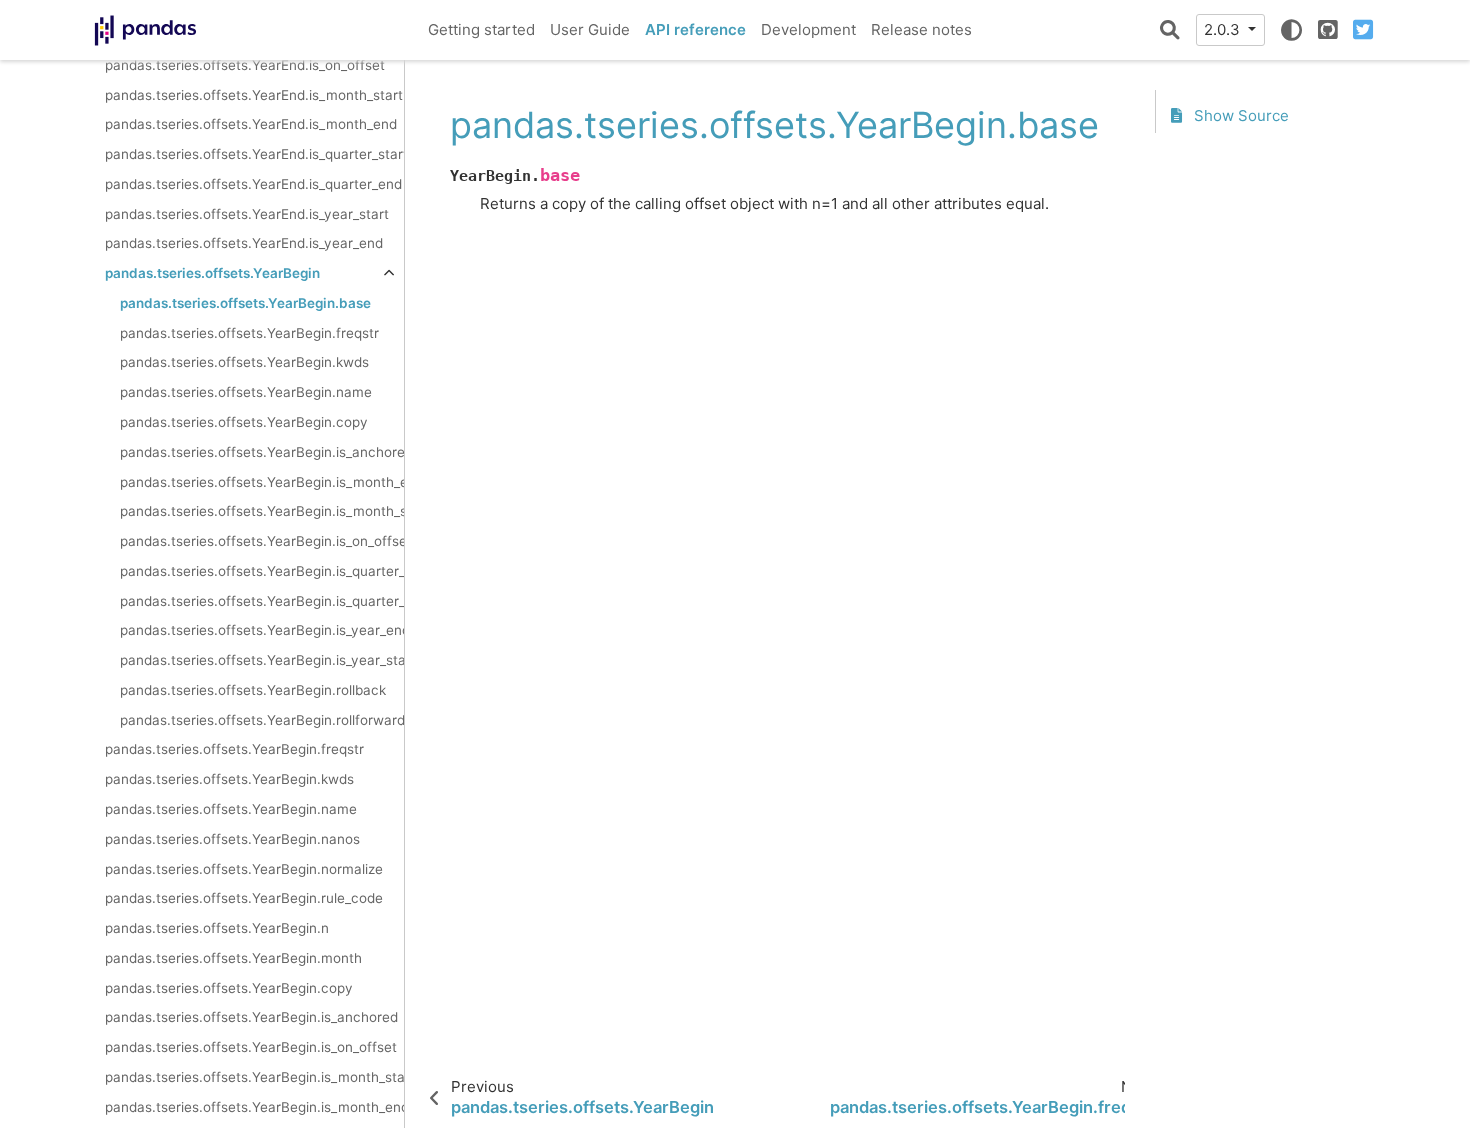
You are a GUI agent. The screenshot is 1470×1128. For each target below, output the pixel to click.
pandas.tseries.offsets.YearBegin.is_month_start (262, 511)
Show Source (1239, 115)
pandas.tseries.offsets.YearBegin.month (233, 958)
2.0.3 (1224, 29)
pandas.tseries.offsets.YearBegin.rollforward (262, 720)
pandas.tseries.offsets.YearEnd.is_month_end (251, 124)
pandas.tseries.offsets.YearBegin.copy (244, 422)
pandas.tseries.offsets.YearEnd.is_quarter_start (254, 154)
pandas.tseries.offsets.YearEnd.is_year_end (244, 243)
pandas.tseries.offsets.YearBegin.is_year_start (262, 660)
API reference (695, 29)
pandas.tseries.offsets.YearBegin (212, 273)
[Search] (1170, 30)
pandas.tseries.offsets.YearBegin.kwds (244, 362)
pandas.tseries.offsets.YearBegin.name (246, 392)
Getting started (481, 29)
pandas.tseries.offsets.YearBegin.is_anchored (262, 452)
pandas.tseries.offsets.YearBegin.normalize (244, 869)
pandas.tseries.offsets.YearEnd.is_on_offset (245, 65)
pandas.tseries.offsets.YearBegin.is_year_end (262, 630)
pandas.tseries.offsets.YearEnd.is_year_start (247, 214)
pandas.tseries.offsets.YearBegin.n (217, 928)
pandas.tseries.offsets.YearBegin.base (245, 303)
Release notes (921, 29)
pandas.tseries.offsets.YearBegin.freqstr (249, 333)
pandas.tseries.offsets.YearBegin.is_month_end (262, 482)
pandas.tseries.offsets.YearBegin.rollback (253, 690)
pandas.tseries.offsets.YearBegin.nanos (232, 839)
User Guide (590, 29)
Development (808, 29)
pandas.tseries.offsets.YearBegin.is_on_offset (262, 541)
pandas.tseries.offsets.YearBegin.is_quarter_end (262, 571)
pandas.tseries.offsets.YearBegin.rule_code (244, 898)
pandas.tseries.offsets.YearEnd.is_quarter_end (253, 184)
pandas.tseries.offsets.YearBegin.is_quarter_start (262, 601)
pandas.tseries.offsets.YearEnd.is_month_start (254, 95)
